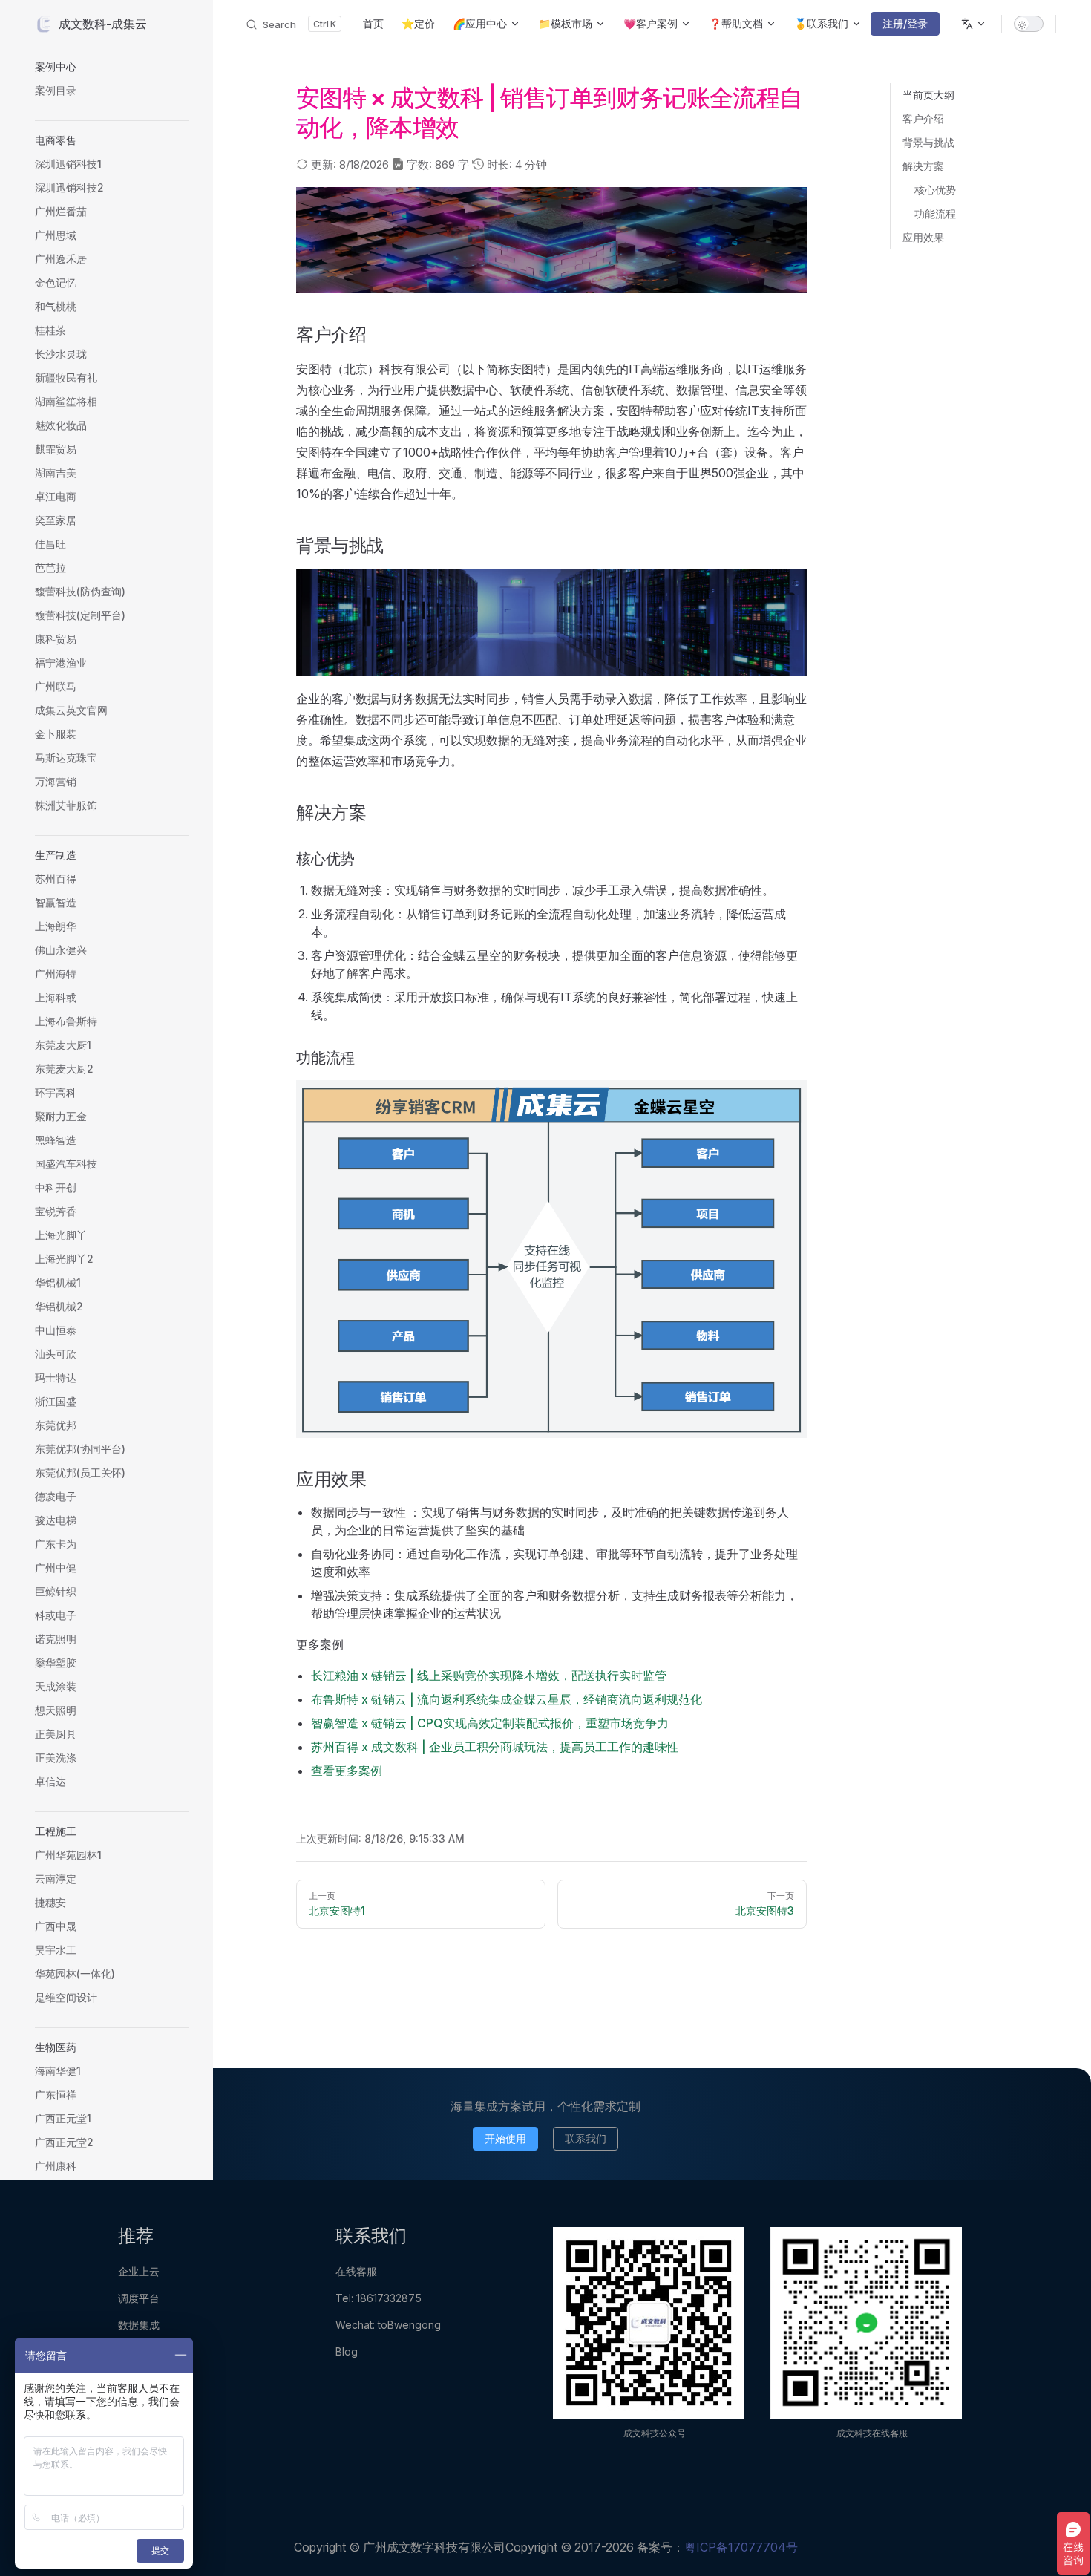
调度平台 (139, 2298)
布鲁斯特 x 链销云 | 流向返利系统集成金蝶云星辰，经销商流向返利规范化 (507, 1699)
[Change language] (974, 24)
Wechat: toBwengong (388, 2325)
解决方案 (923, 166)
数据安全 (139, 2351)
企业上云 (139, 2271)
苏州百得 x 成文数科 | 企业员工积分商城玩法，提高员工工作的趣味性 (495, 1747)
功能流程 (935, 213)
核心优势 (935, 190)
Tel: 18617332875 (379, 2298)
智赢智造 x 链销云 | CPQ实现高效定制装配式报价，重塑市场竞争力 (490, 1723)
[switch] (1029, 24)
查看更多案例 (347, 1771)
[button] (112, 67)
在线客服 (356, 2271)
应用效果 (923, 237)
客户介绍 (923, 118)
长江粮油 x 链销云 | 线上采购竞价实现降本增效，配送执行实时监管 (489, 1676)
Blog (347, 2351)
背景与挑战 (928, 142)
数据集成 (139, 2325)
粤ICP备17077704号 (741, 2547)
